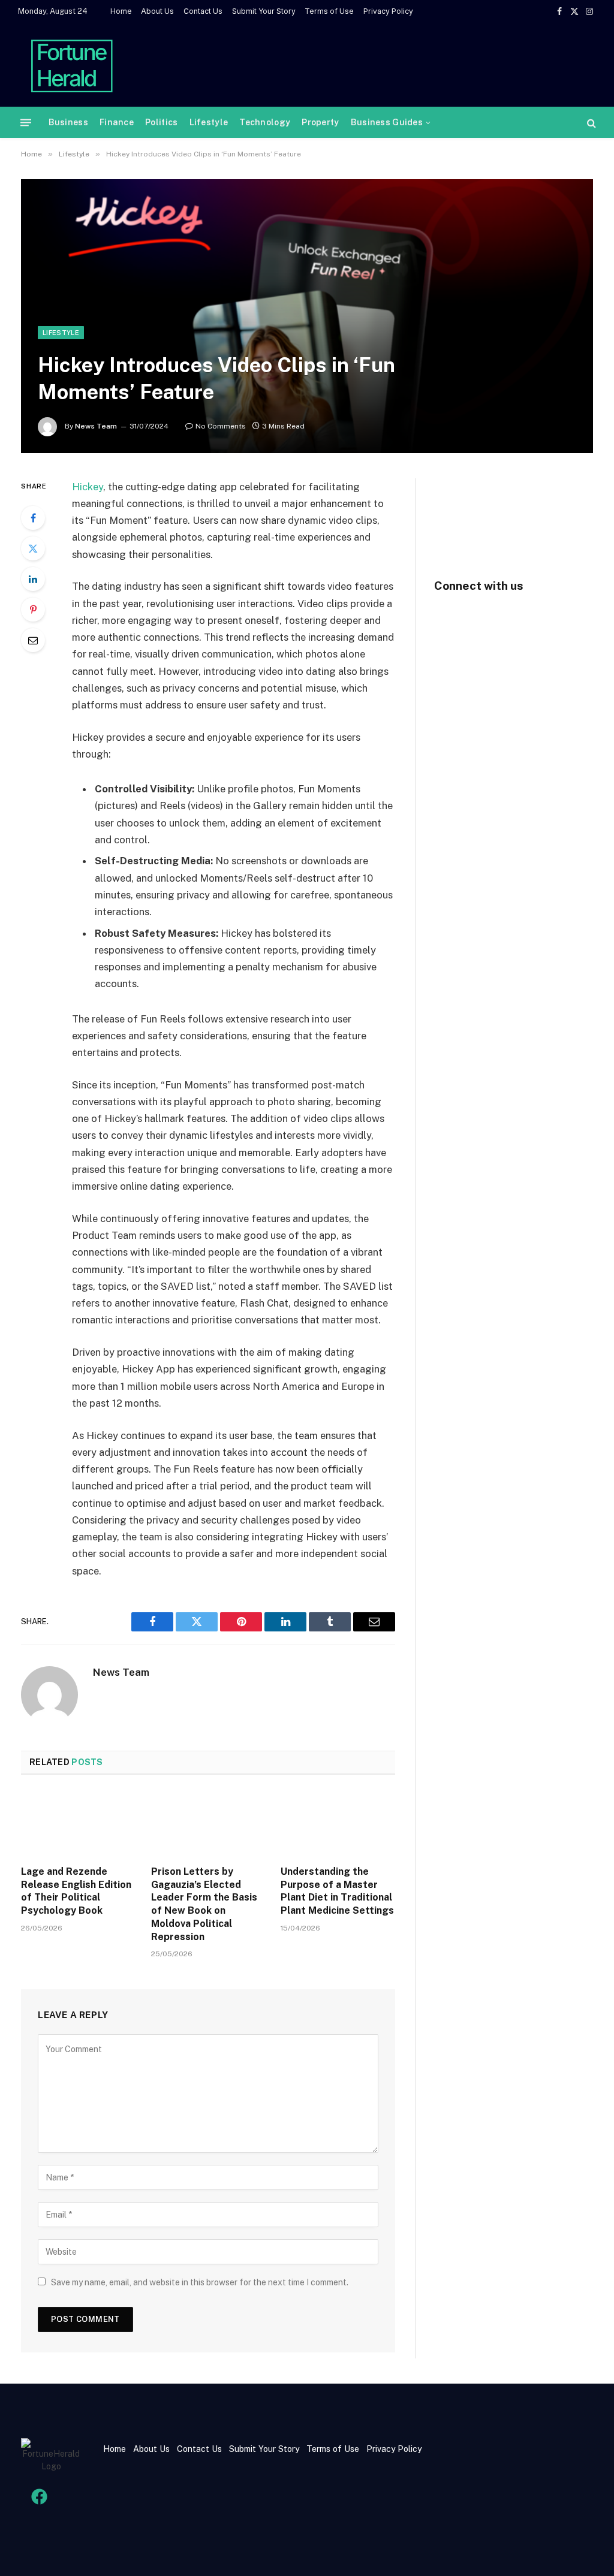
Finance (117, 122)
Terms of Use (329, 11)
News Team (96, 426)
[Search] (590, 123)
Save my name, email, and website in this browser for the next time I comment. (200, 2282)
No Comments (221, 426)
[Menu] (26, 123)
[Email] (33, 640)
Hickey (88, 487)
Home (121, 11)
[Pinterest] (33, 610)
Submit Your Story (264, 11)
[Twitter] (33, 548)
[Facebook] (33, 518)
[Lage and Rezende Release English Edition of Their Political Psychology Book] (78, 1824)
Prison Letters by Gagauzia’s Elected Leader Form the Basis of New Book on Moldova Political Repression (204, 1904)
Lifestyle (209, 122)
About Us (157, 11)
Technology (265, 122)
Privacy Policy (388, 11)
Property (320, 122)
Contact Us (203, 11)
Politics (161, 122)
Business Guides (387, 122)
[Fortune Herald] (72, 65)
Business (68, 122)
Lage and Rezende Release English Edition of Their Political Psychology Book (76, 1891)
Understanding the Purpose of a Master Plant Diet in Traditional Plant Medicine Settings (337, 1891)
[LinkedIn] (33, 579)
